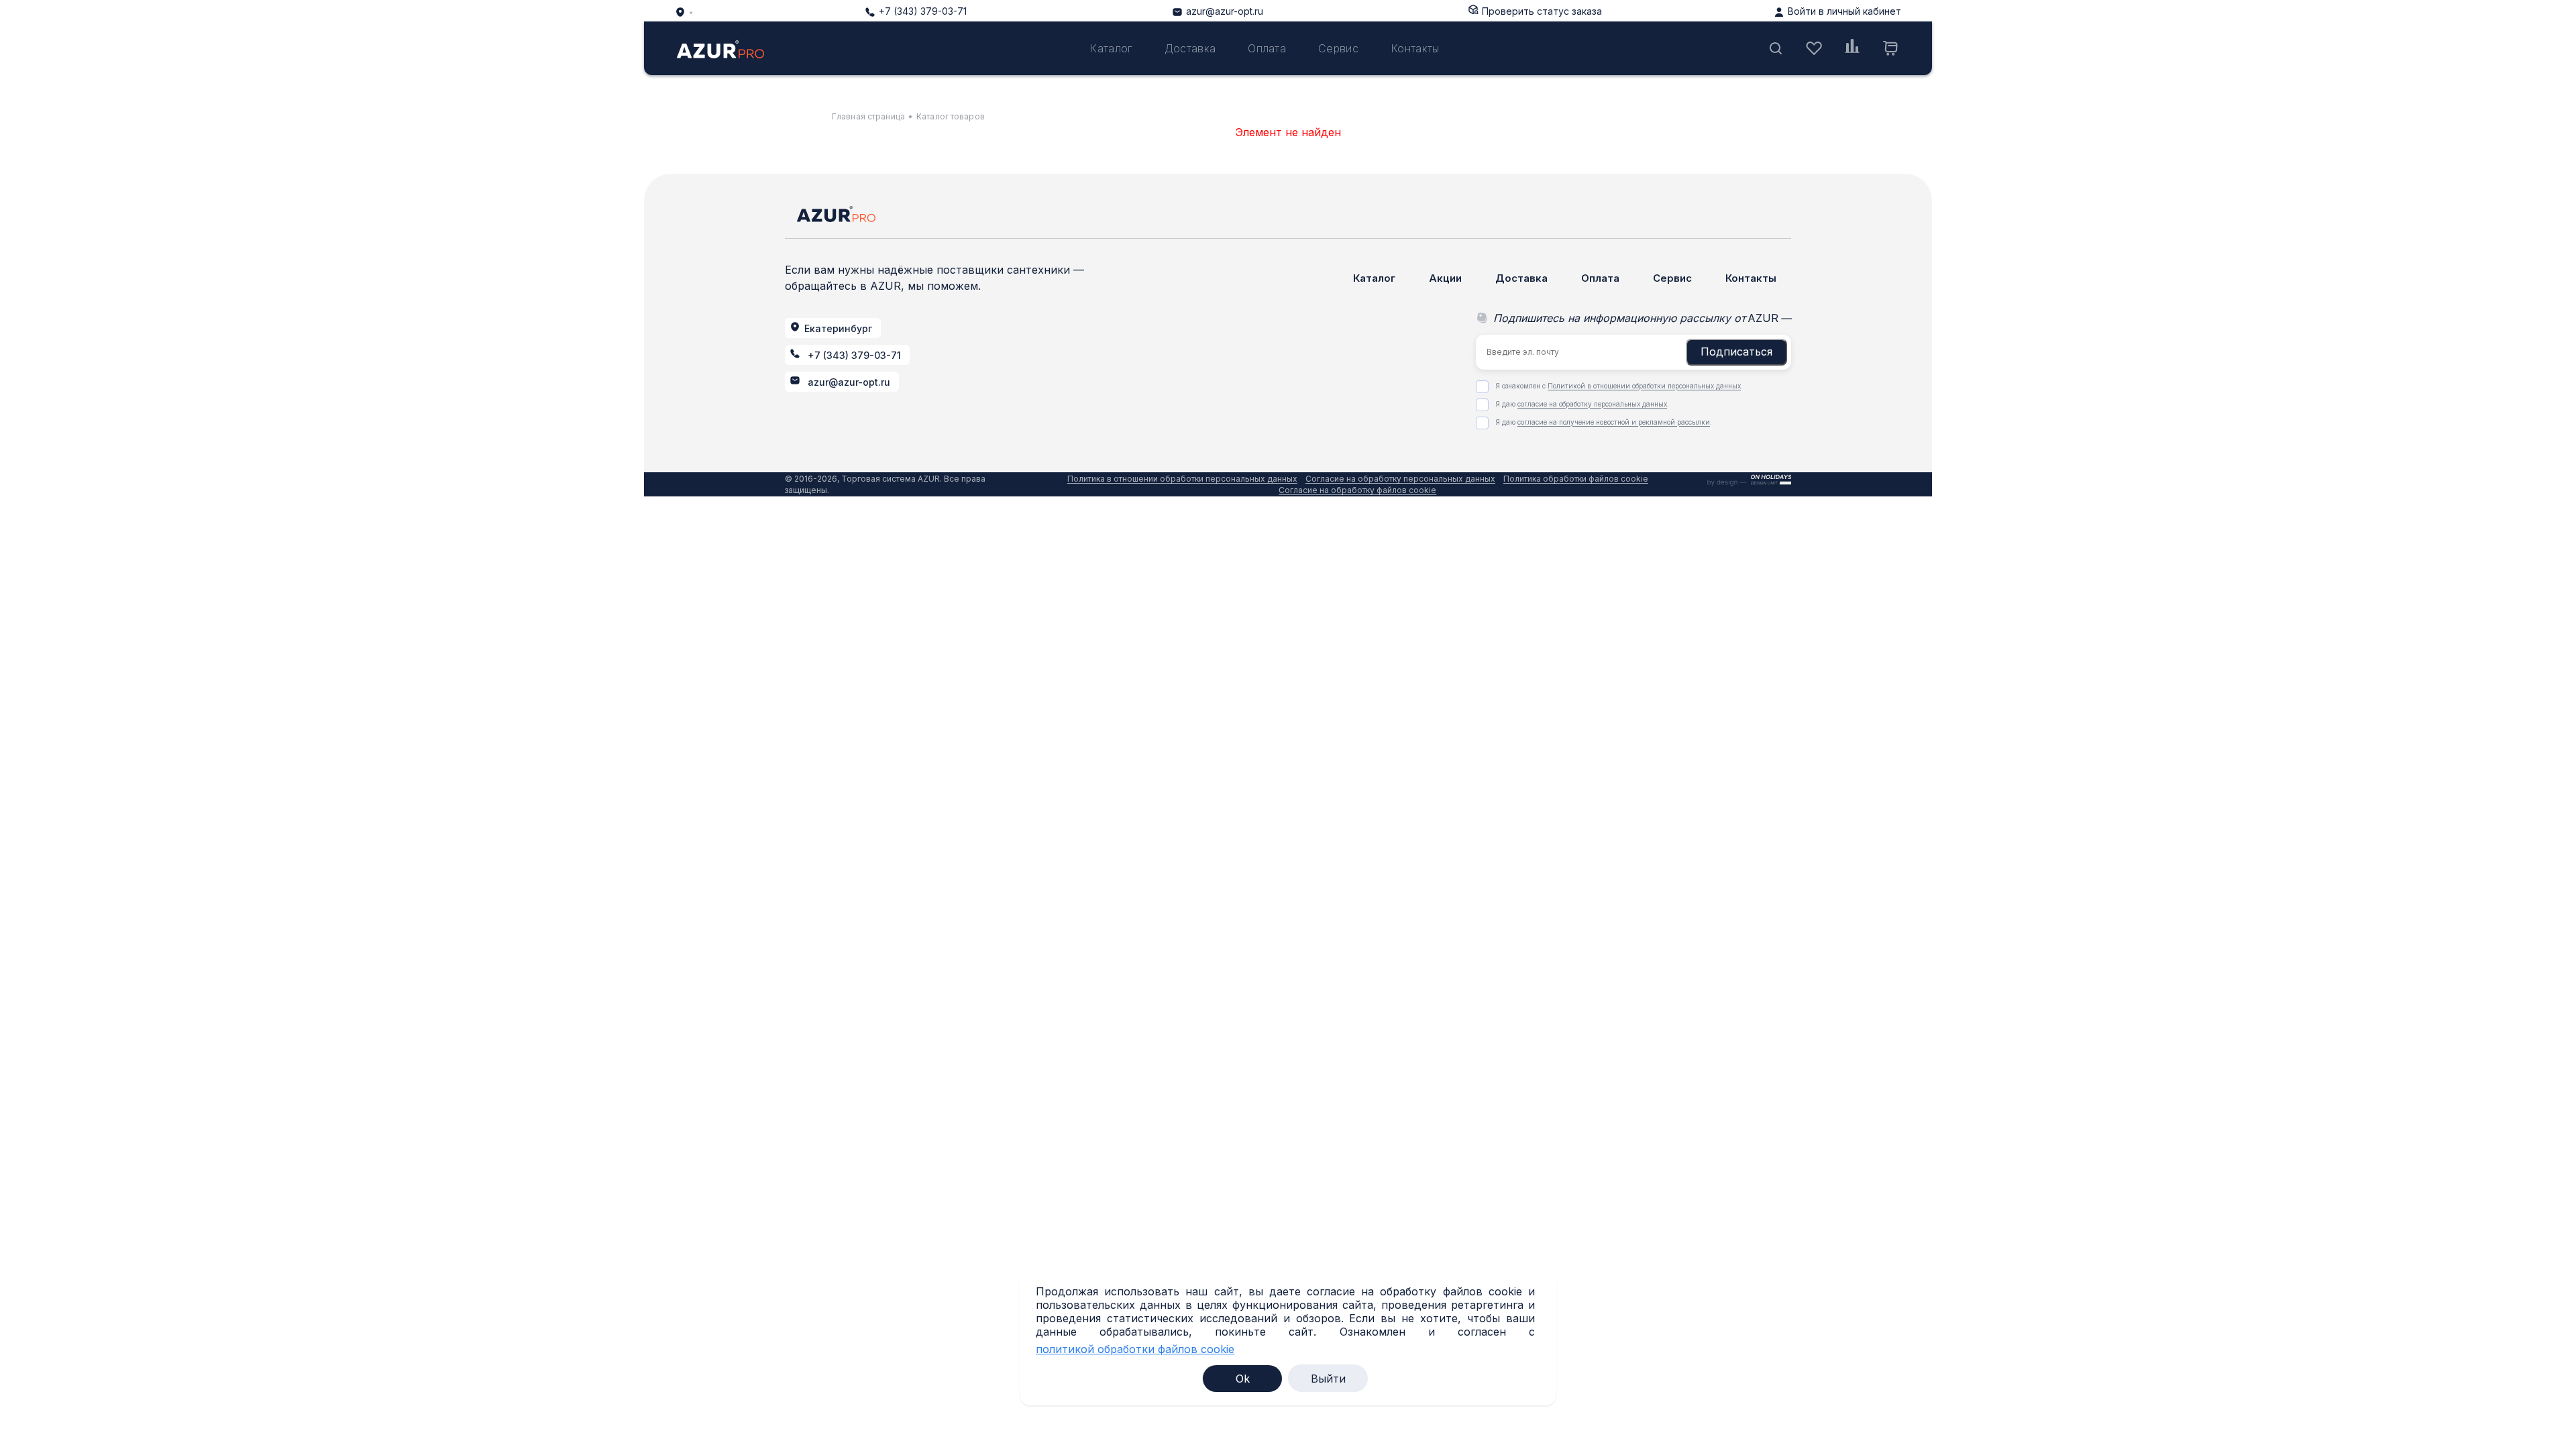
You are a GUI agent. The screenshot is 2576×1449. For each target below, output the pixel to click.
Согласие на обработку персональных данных (1400, 479)
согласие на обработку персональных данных (1592, 404)
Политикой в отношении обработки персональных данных (1644, 386)
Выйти (1328, 1379)
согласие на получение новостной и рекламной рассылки (1614, 422)
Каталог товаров (951, 116)
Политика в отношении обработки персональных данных (1182, 479)
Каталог (1111, 48)
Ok (1243, 1379)
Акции (1445, 278)
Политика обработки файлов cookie (1576, 479)
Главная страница (868, 116)
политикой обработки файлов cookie (1135, 1349)
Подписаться (1736, 352)
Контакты (1415, 48)
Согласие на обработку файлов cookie (1357, 490)
